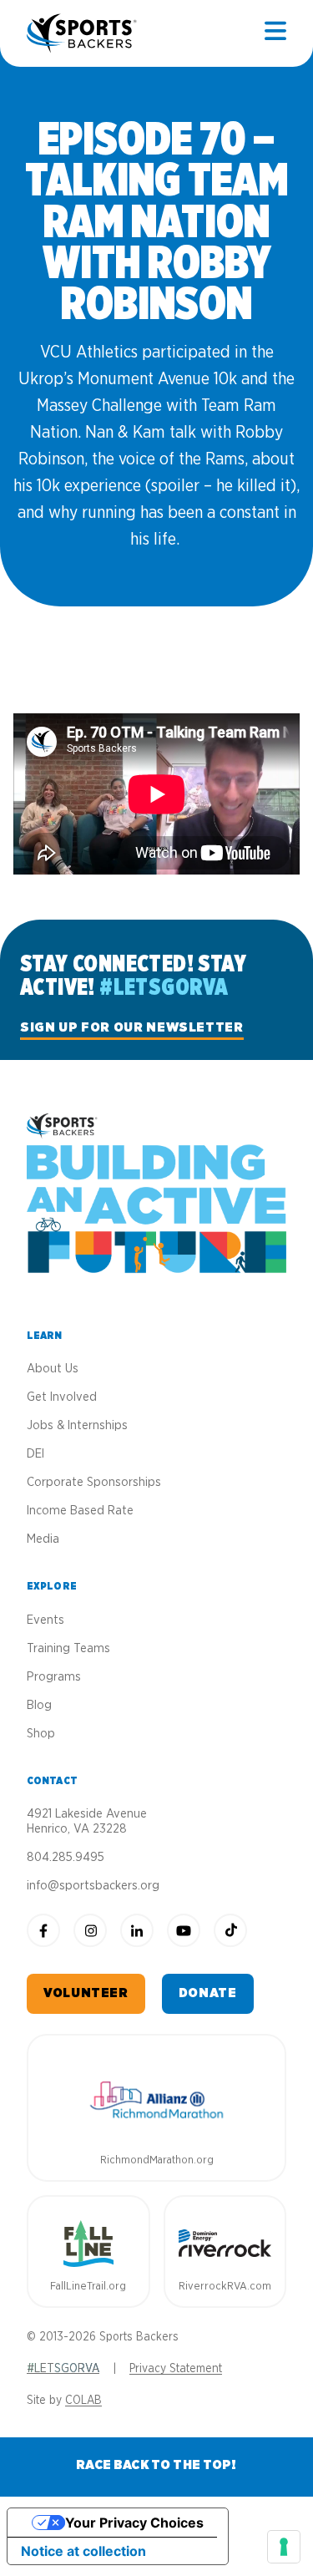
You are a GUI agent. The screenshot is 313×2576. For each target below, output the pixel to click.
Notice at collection (83, 2551)
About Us (53, 1369)
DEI (35, 1454)
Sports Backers (83, 33)
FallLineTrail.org (88, 2287)
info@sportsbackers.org (93, 1886)
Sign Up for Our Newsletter (132, 1027)
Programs (54, 1677)
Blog (39, 1705)
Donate (208, 1993)
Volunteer (86, 1993)
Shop (41, 1734)
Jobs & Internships (77, 1425)
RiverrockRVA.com (225, 2287)
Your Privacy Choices (134, 2523)
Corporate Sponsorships (94, 1482)
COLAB (83, 2401)
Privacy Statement (176, 2369)
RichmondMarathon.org (157, 2160)
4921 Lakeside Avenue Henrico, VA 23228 (87, 1821)
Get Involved (62, 1397)
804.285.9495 (66, 1857)
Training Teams (68, 1648)
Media (43, 1539)
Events (45, 1620)
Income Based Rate (80, 1511)
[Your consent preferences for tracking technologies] (284, 2547)
